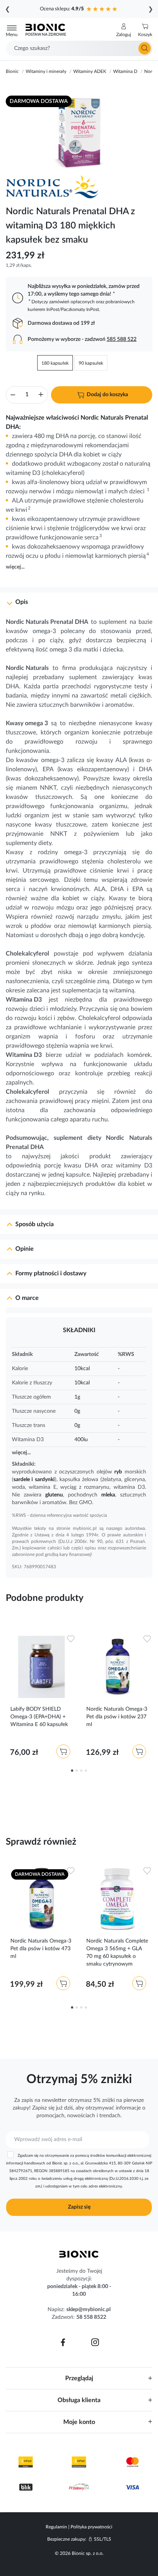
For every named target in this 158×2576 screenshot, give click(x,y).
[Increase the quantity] (41, 396)
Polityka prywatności (91, 2527)
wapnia (48, 1037)
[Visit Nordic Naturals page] (56, 187)
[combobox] (79, 48)
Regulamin (56, 2527)
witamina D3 (129, 1487)
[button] (124, 30)
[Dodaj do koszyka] (63, 1751)
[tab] (79, 599)
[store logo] (79, 2254)
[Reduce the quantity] (13, 396)
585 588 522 (122, 339)
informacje (128, 2108)
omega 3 (61, 650)
